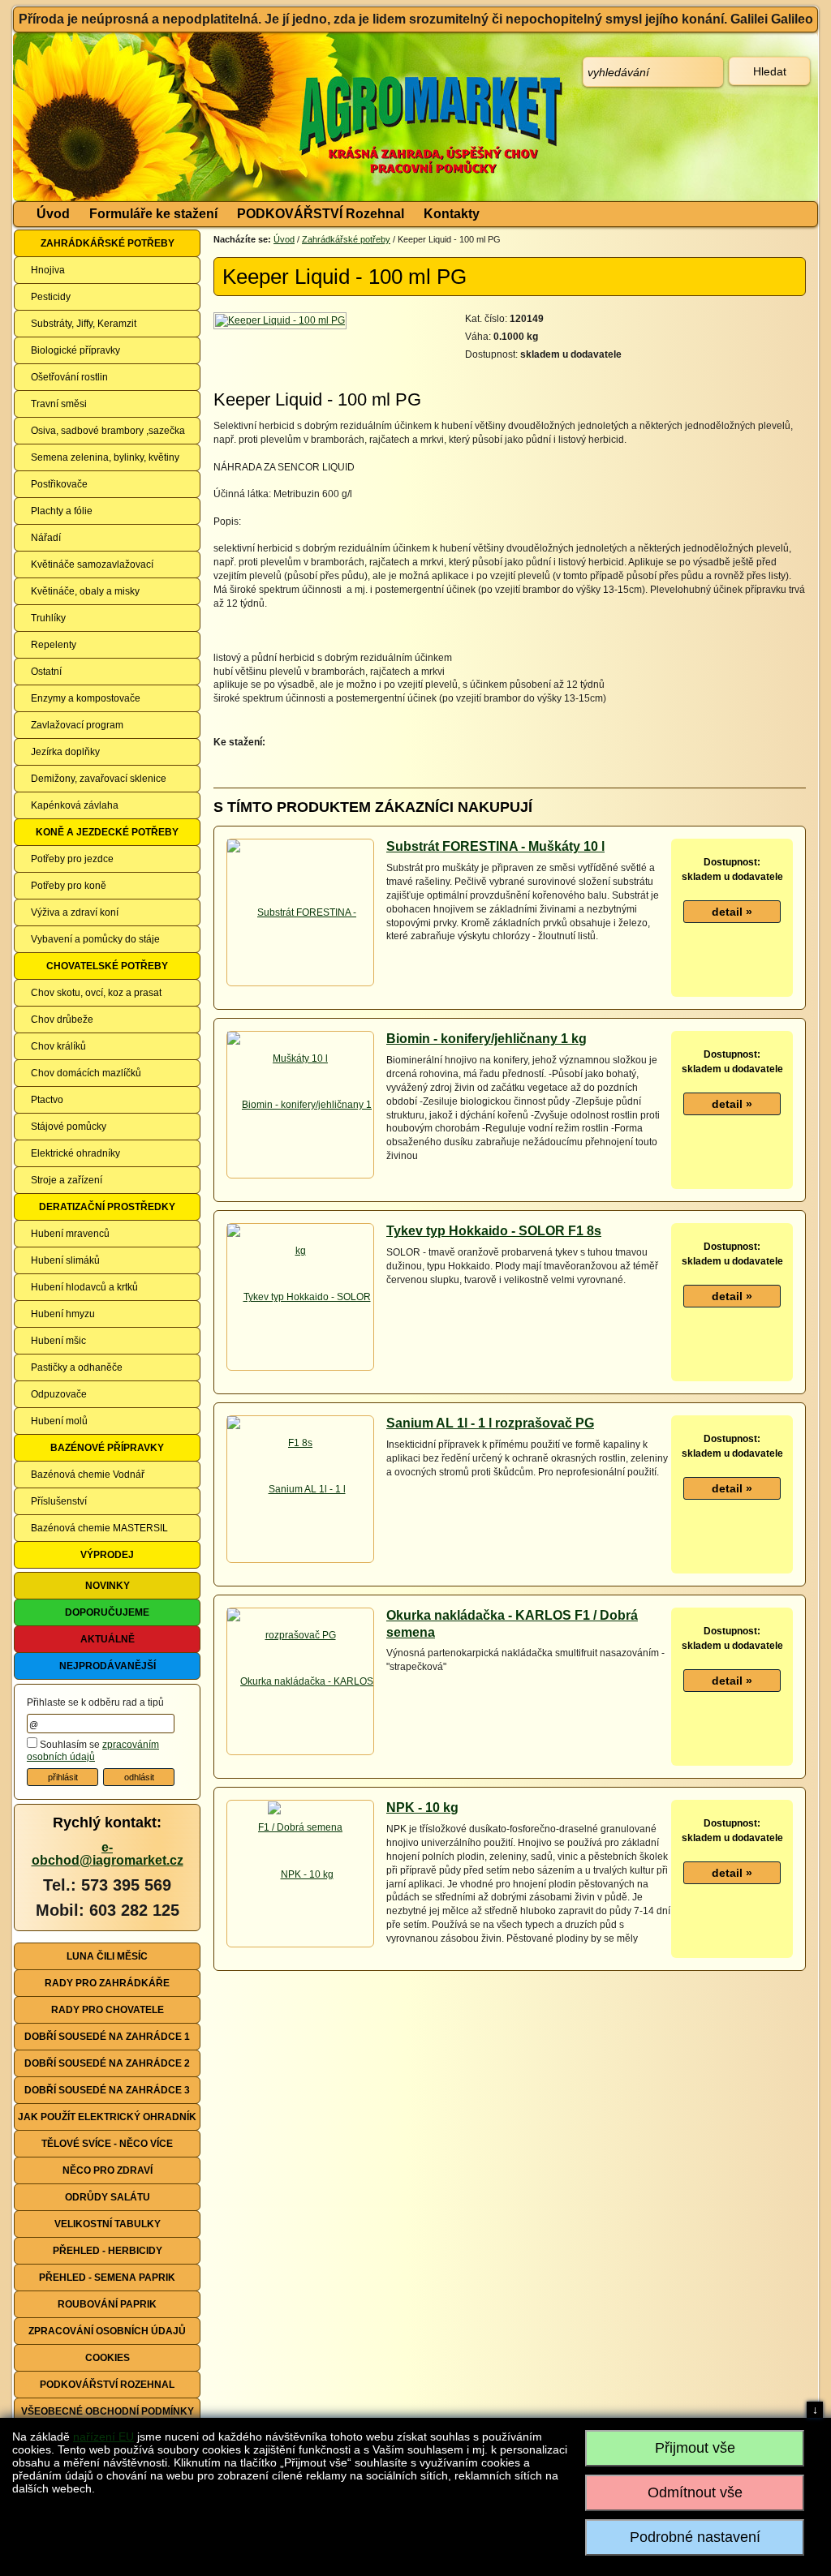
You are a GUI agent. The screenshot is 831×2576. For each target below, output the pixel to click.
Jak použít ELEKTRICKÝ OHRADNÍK (107, 2117)
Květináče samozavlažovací (92, 565)
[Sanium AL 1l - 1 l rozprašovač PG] (300, 1561)
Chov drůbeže (62, 1020)
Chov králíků (58, 1046)
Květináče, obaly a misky (85, 591)
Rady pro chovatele (108, 2010)
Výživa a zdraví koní (75, 912)
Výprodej (107, 1555)
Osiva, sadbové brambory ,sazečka (108, 431)
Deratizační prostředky (107, 1207)
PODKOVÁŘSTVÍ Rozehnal (321, 214)
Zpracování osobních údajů (107, 2331)
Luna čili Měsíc (107, 1956)
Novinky (108, 1586)
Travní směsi (59, 404)
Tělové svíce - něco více (107, 2144)
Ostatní (46, 672)
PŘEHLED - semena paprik (107, 2278)
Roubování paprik (107, 2304)
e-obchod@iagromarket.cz (108, 1854)
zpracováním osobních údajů (93, 1751)
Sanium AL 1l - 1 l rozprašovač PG (490, 1423)
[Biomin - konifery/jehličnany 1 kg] (300, 1177)
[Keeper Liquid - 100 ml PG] (281, 320)
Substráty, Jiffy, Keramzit (84, 324)
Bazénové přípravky (107, 1448)
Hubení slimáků (65, 1260)
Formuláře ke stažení (153, 214)
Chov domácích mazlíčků (86, 1073)
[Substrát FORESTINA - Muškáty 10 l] (300, 985)
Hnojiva (48, 270)
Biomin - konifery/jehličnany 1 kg (487, 1039)
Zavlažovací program (77, 725)
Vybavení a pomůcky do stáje (95, 939)
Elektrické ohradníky (75, 1153)
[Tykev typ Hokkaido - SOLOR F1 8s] (300, 1369)
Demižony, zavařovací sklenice (99, 779)
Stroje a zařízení (67, 1180)
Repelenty (54, 645)
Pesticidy (51, 297)
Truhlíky (48, 618)
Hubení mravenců (70, 1234)
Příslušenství (59, 1501)
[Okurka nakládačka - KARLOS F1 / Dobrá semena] (300, 1754)
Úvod (53, 214)
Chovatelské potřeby (107, 966)
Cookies (108, 2358)
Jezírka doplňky (65, 752)
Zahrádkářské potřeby (108, 243)
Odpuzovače (59, 1394)
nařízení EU (103, 2436)
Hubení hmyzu (63, 1314)
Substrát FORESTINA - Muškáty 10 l (495, 846)
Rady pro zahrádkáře (107, 1983)
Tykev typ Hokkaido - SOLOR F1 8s (494, 1231)
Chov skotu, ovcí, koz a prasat (96, 993)
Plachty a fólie (62, 511)
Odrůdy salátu (108, 2197)
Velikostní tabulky (108, 2224)
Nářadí (46, 538)
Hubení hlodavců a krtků (84, 1287)
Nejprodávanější (108, 1666)
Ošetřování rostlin (69, 377)
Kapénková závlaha (75, 805)
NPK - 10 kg (422, 1807)
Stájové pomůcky (69, 1127)
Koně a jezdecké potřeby (107, 832)
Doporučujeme (107, 1612)
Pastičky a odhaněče (77, 1367)
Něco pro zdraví (108, 2170)
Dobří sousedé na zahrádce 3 (107, 2090)
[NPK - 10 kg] (301, 1874)
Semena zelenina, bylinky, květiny (105, 457)
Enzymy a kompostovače (86, 698)
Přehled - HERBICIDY (108, 2251)
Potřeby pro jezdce (72, 859)
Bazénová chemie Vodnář (88, 1475)
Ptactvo (47, 1100)
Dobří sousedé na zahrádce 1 (107, 2037)
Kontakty (452, 214)
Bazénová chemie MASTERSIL (99, 1528)
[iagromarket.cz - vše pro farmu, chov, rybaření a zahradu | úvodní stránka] (256, 117)
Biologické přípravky (75, 350)
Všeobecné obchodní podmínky (108, 2411)
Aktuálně (108, 1639)
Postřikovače (59, 484)
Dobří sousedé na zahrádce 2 (107, 2063)
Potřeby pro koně (69, 886)
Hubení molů (59, 1421)
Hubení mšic (58, 1341)
